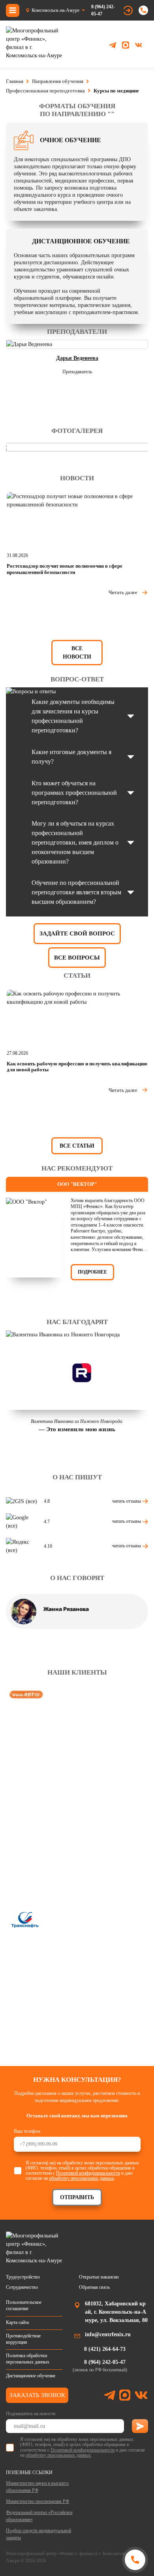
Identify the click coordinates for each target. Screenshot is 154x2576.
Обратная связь (94, 2287)
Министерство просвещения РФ (38, 2501)
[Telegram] (113, 45)
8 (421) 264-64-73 (105, 2349)
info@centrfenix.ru (108, 2334)
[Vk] (139, 45)
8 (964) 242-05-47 (103, 10)
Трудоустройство (23, 2277)
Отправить (77, 2197)
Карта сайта (17, 2322)
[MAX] (126, 45)
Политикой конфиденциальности (88, 2173)
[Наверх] (17, 2559)
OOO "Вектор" (77, 1184)
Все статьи (77, 1146)
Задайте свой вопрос (77, 933)
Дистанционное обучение (31, 2376)
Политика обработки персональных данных (28, 2359)
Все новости (77, 653)
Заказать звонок (37, 2395)
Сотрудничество (22, 2287)
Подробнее (92, 1272)
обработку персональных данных (82, 2178)
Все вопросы (77, 958)
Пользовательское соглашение (24, 2305)
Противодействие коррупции (23, 2339)
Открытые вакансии (99, 2277)
